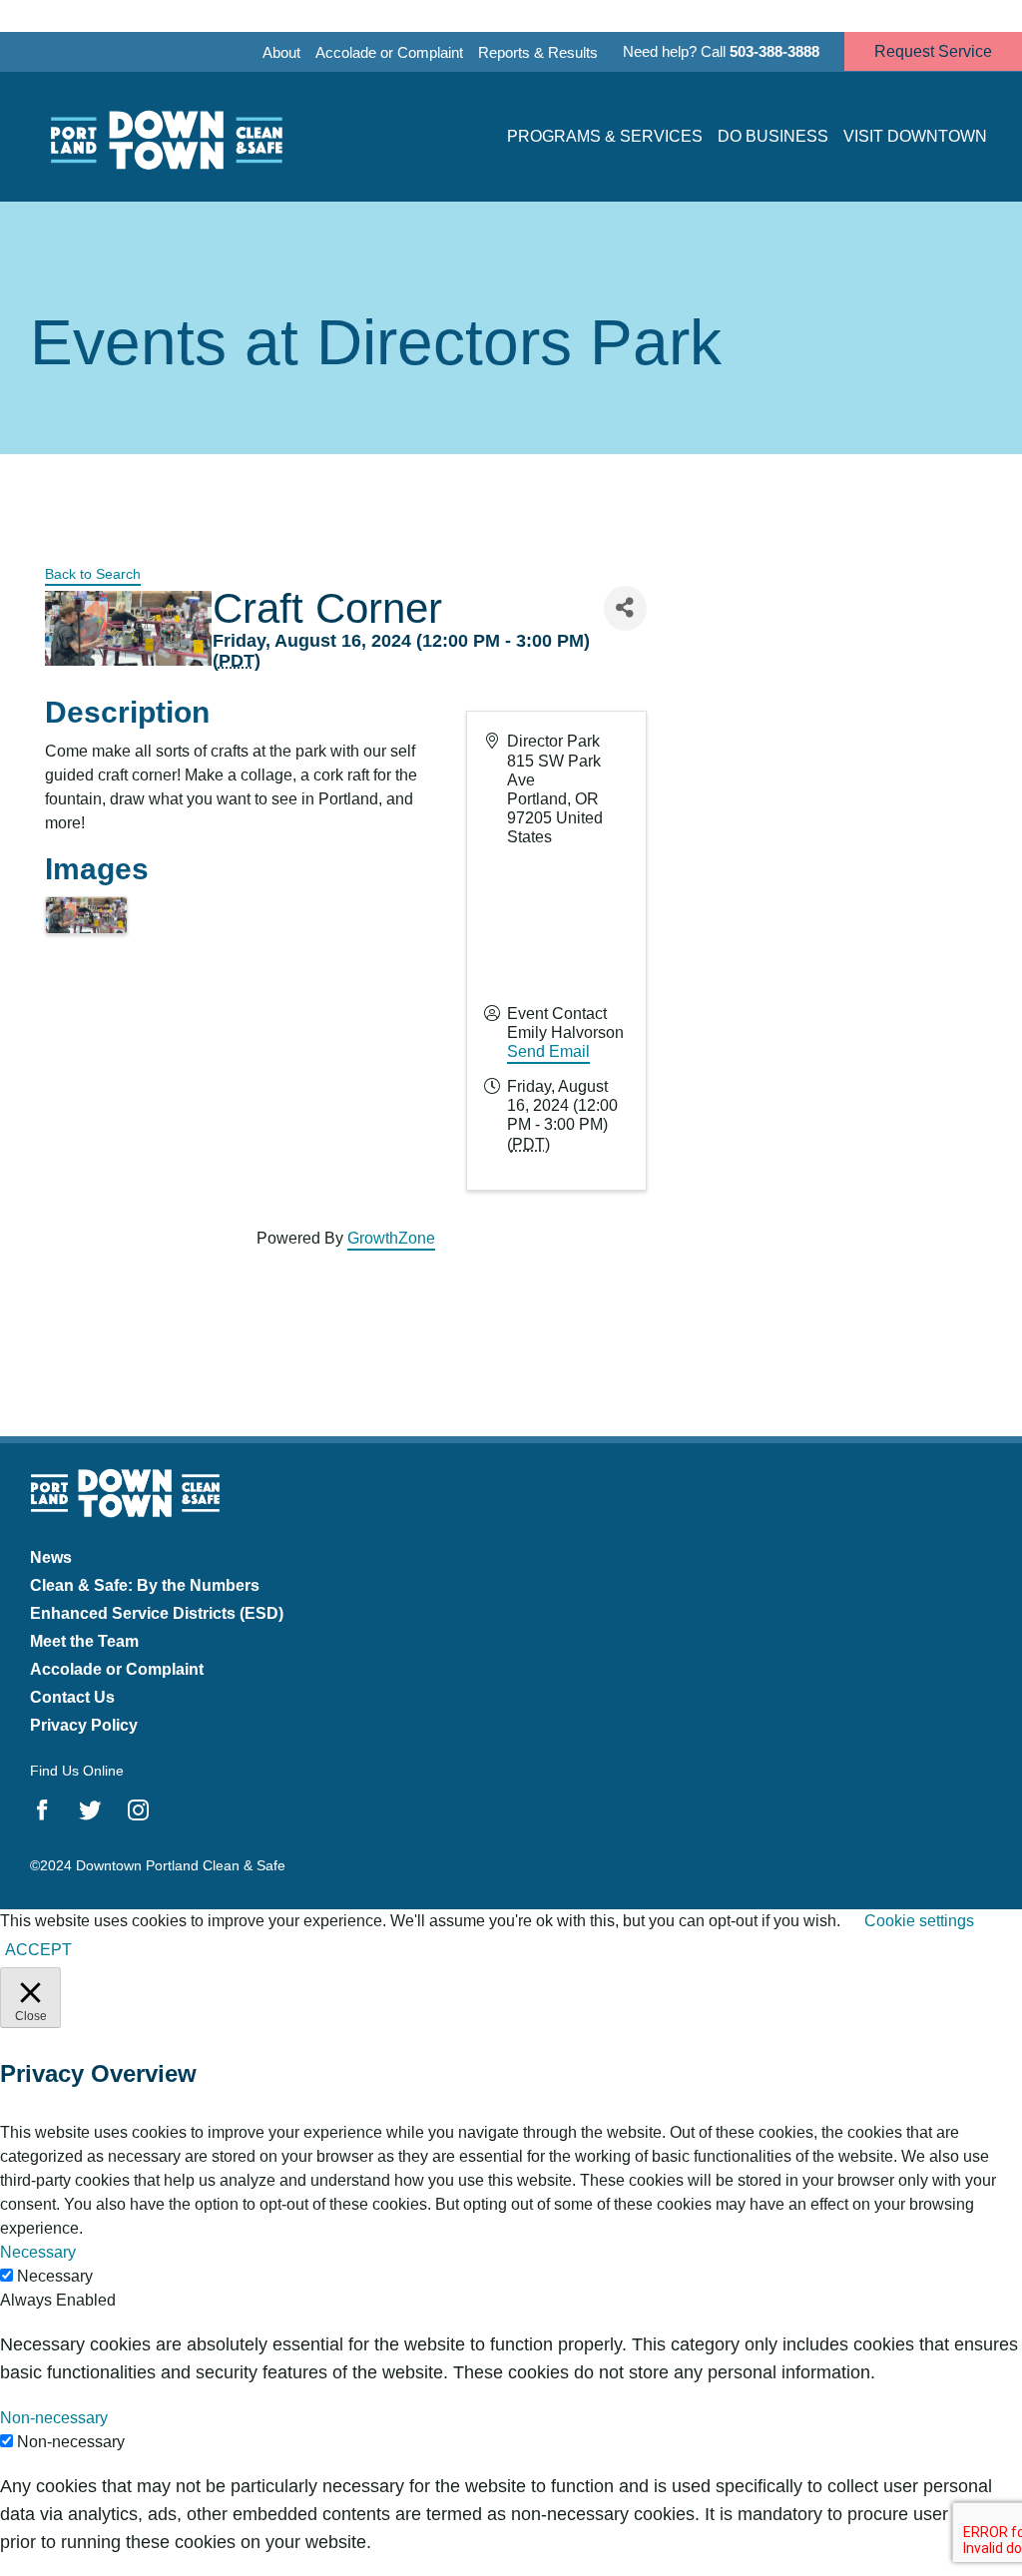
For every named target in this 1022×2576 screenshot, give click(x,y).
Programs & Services (605, 136)
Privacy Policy (84, 1725)
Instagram (138, 1810)
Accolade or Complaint (389, 52)
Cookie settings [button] (919, 1921)
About (281, 52)
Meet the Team (84, 1641)
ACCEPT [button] (38, 1950)
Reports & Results (538, 52)
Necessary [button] (38, 2252)
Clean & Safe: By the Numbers (145, 1585)
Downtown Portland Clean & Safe (165, 137)
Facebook (42, 1810)
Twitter (90, 1810)
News (51, 1557)
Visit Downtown (915, 136)
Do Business (773, 136)
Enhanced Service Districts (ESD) (157, 1613)
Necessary (55, 2276)
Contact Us (72, 1697)
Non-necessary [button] (54, 2418)
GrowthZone (391, 1238)
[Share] (625, 608)
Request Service (933, 51)
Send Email (548, 1051)
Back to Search (93, 574)
